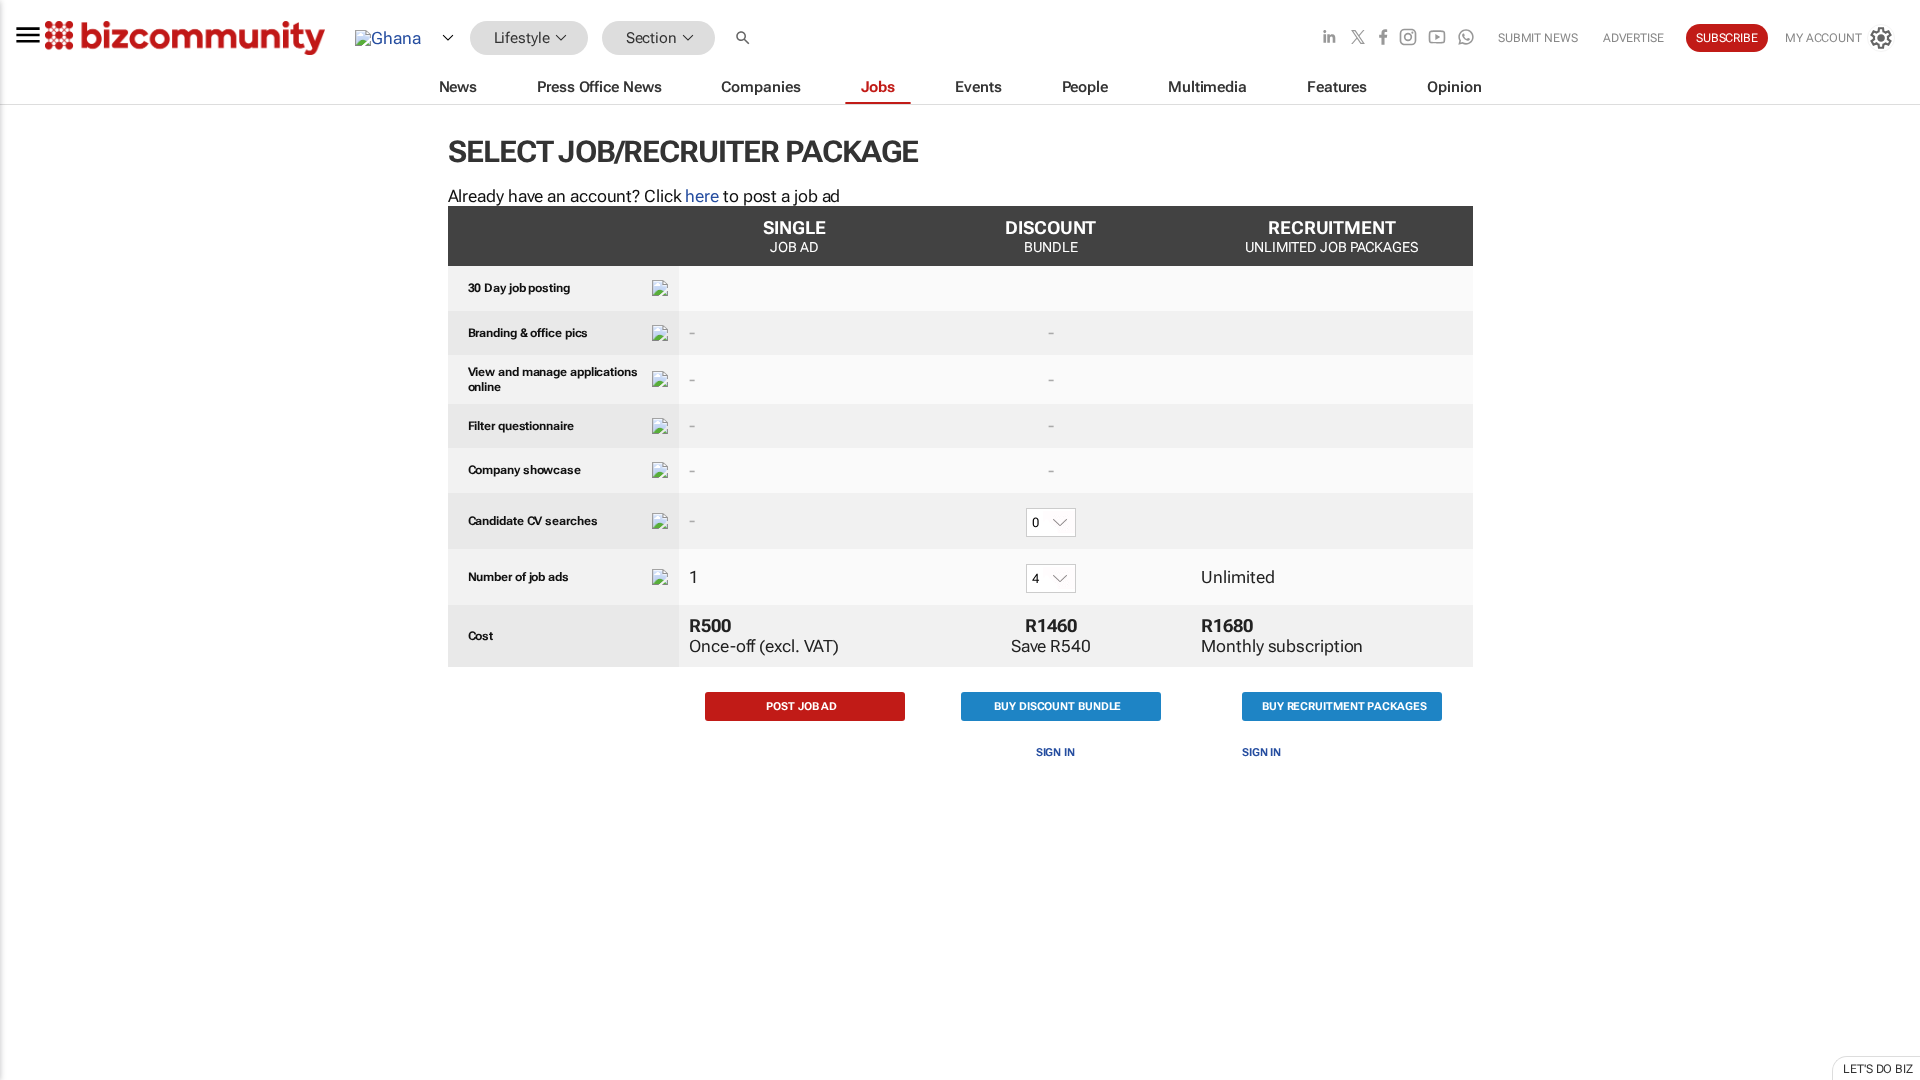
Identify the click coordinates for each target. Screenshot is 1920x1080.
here (702, 196)
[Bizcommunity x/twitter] (1358, 38)
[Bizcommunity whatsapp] (1466, 38)
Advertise (1633, 38)
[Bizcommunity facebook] (1383, 38)
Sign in (1055, 752)
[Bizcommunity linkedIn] (1329, 38)
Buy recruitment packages (1344, 706)
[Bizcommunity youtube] (1437, 38)
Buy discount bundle (1057, 706)
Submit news (1538, 38)
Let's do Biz (1878, 1069)
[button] (745, 38)
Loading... (38, 955)
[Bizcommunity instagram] (1408, 38)
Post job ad (801, 706)
